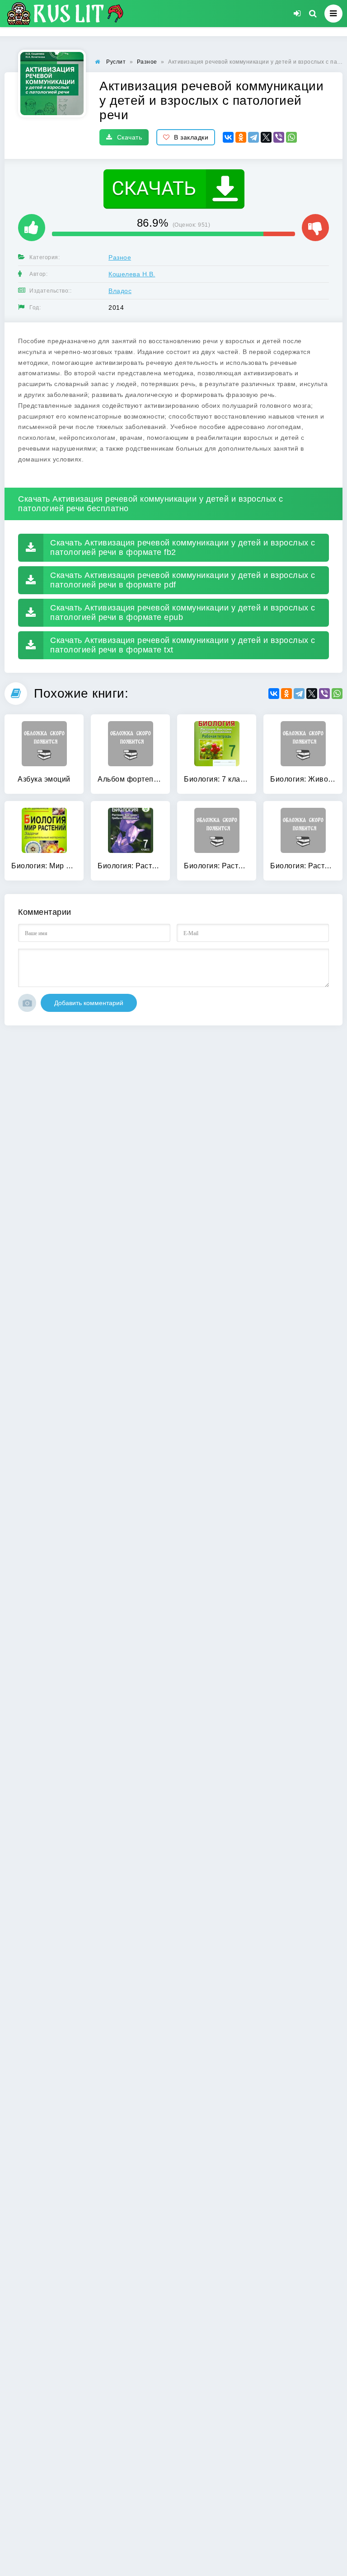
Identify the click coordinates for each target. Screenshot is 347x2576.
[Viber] (279, 137)
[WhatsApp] (291, 137)
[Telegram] (253, 137)
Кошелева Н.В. (132, 274)
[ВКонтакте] (228, 137)
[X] (266, 137)
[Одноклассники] (241, 137)
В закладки (191, 137)
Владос (120, 291)
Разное (120, 257)
